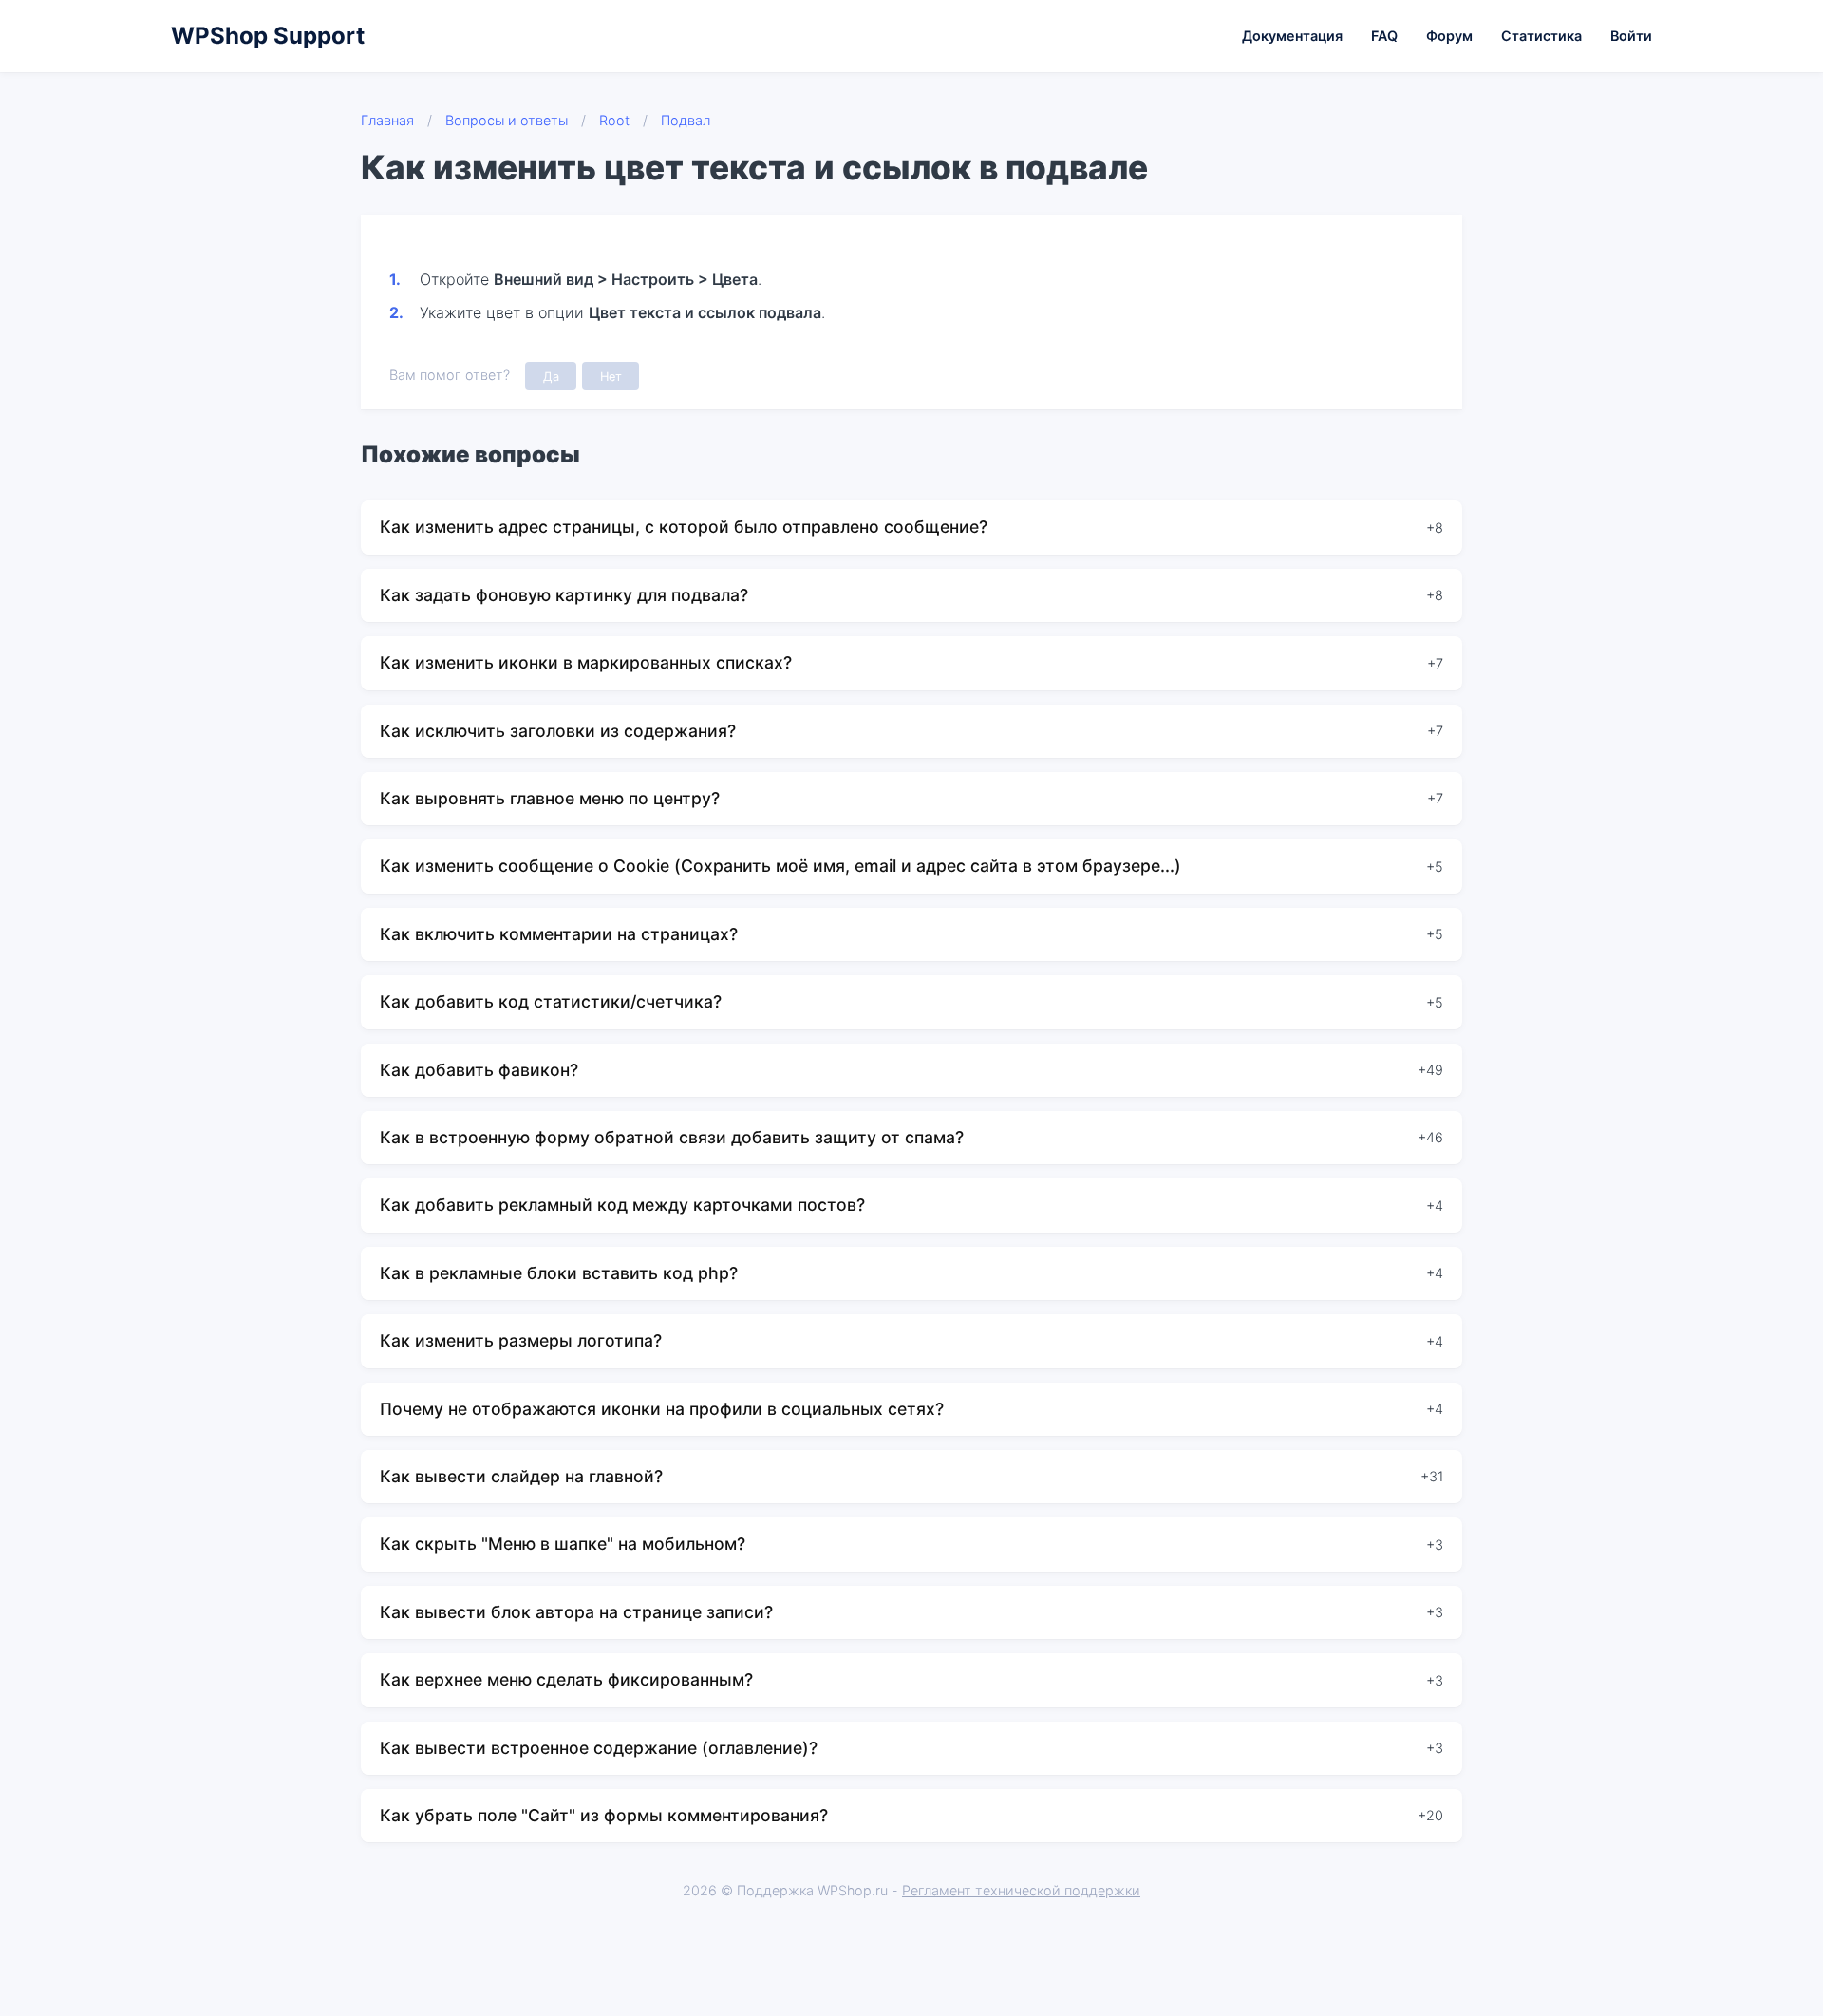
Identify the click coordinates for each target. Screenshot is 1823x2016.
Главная (387, 120)
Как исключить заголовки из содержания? (558, 731)
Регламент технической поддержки (1021, 1890)
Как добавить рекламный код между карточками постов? (622, 1205)
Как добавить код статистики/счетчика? (551, 1001)
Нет (611, 377)
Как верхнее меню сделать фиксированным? (566, 1679)
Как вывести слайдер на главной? (521, 1476)
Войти (1631, 36)
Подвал (686, 120)
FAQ (1384, 36)
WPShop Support (268, 36)
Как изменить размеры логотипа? (521, 1340)
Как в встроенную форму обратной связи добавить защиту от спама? (672, 1137)
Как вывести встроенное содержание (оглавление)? (599, 1748)
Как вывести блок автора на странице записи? (576, 1612)
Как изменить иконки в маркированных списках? (586, 662)
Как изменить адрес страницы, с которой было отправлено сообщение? (684, 527)
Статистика (1541, 36)
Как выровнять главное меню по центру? (550, 798)
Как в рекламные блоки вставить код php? (559, 1273)
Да (551, 377)
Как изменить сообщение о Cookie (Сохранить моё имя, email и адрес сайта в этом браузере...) (780, 866)
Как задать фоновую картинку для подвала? (564, 595)
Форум (1449, 36)
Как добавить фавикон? (479, 1070)
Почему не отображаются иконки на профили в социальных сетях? (662, 1409)
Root (614, 120)
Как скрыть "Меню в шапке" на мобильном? (563, 1544)
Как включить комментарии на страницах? (559, 934)
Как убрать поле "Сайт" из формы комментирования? (604, 1815)
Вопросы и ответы (507, 120)
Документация (1292, 36)
